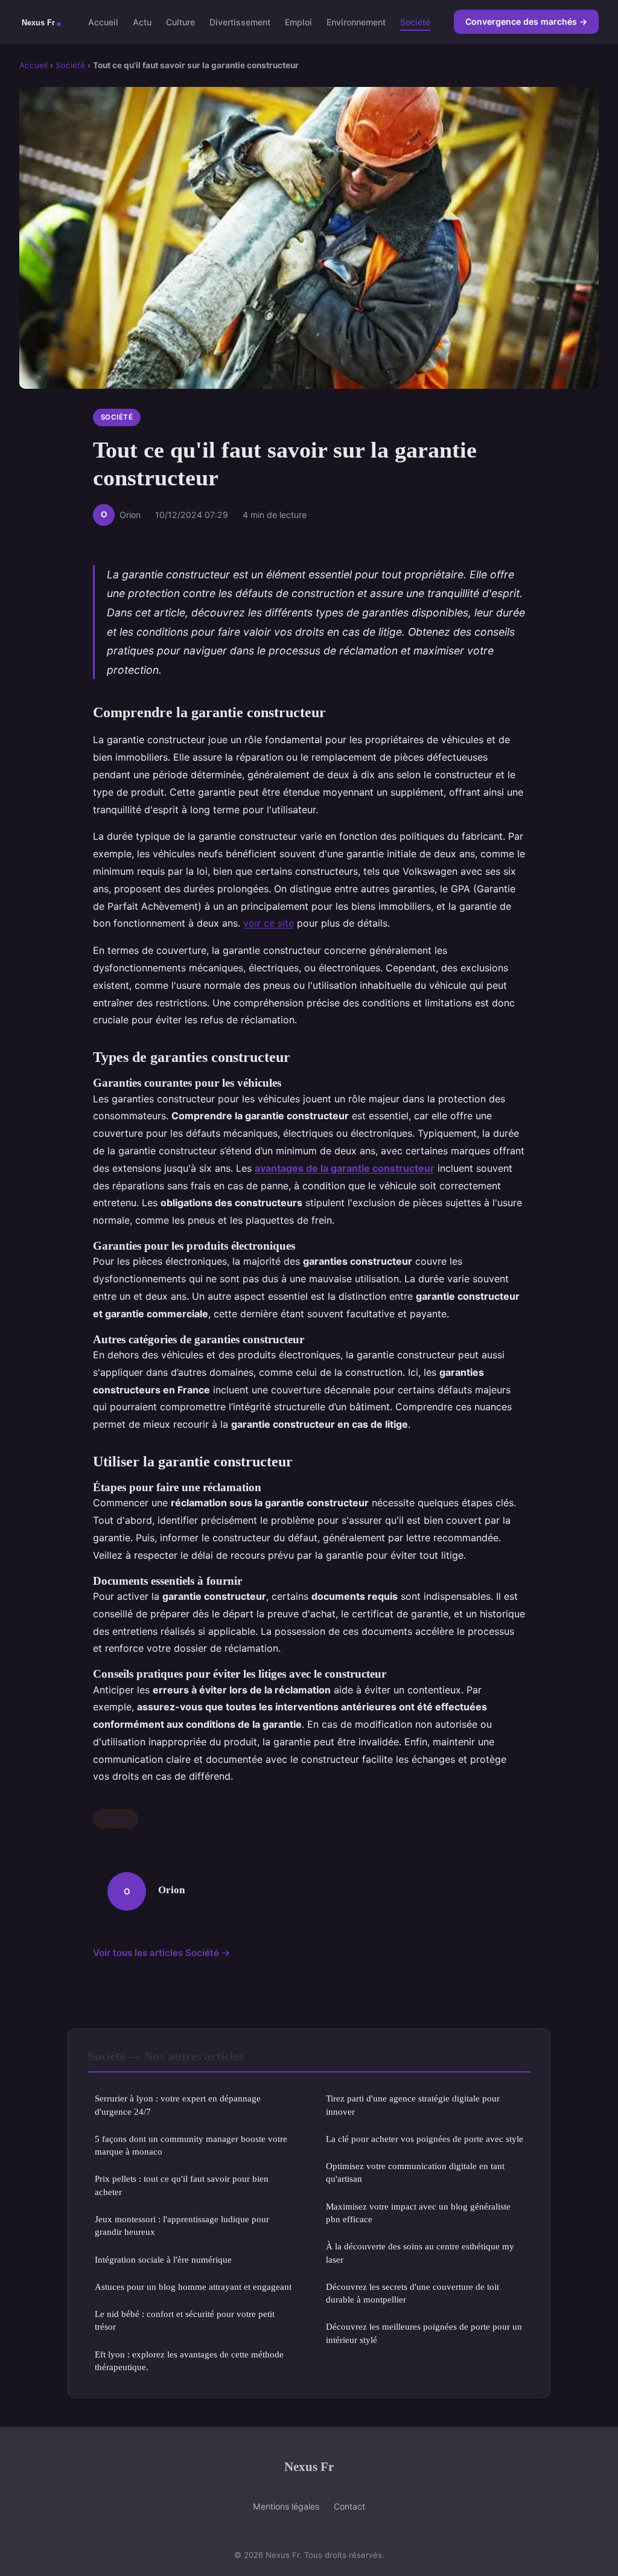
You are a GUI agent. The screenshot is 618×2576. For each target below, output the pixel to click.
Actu (142, 21)
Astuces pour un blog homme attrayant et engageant (193, 2287)
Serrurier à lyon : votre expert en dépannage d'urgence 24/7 (178, 2105)
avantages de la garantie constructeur (345, 1168)
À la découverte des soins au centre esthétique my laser (420, 2252)
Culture (180, 21)
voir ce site (269, 923)
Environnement (356, 21)
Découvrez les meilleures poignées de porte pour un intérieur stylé (424, 2333)
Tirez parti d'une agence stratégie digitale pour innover (413, 2105)
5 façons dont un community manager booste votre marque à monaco (191, 2145)
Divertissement (240, 21)
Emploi (298, 21)
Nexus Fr (309, 2466)
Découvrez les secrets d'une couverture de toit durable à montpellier (413, 2293)
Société (415, 21)
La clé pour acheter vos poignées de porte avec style (425, 2139)
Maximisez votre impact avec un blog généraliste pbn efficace (418, 2213)
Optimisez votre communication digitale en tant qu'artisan (415, 2172)
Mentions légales (286, 2506)
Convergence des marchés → (526, 21)
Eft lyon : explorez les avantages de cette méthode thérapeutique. (189, 2360)
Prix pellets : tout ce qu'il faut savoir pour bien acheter (182, 2185)
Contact (349, 2506)
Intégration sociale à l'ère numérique (163, 2259)
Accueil (103, 21)
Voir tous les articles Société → (162, 1953)
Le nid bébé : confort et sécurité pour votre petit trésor (185, 2320)
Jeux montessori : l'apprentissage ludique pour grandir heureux (182, 2225)
